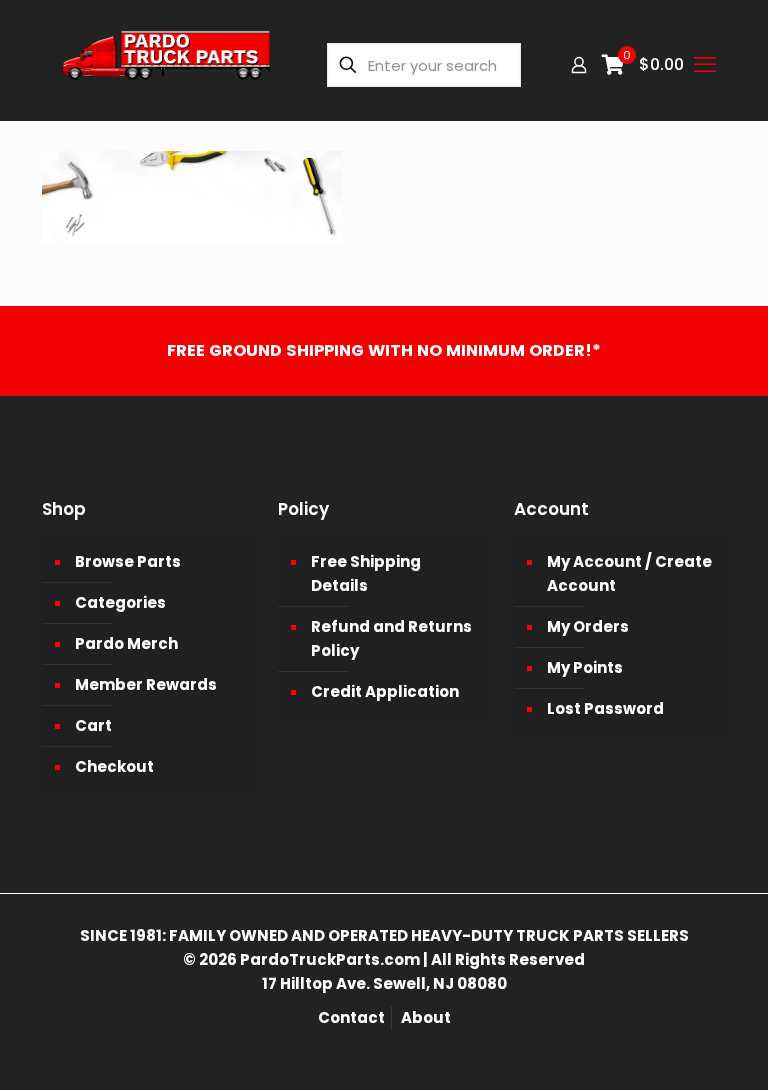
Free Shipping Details (366, 573)
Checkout (114, 766)
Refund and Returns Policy (391, 638)
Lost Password (605, 708)
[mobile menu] (705, 65)
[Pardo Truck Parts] (167, 65)
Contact (351, 1017)
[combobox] (424, 65)
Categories (120, 602)
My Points (585, 667)
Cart (93, 725)
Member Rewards (146, 684)
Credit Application (385, 691)
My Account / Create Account (629, 573)
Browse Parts (128, 561)
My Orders (588, 626)
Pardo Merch (126, 643)
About (426, 1017)
